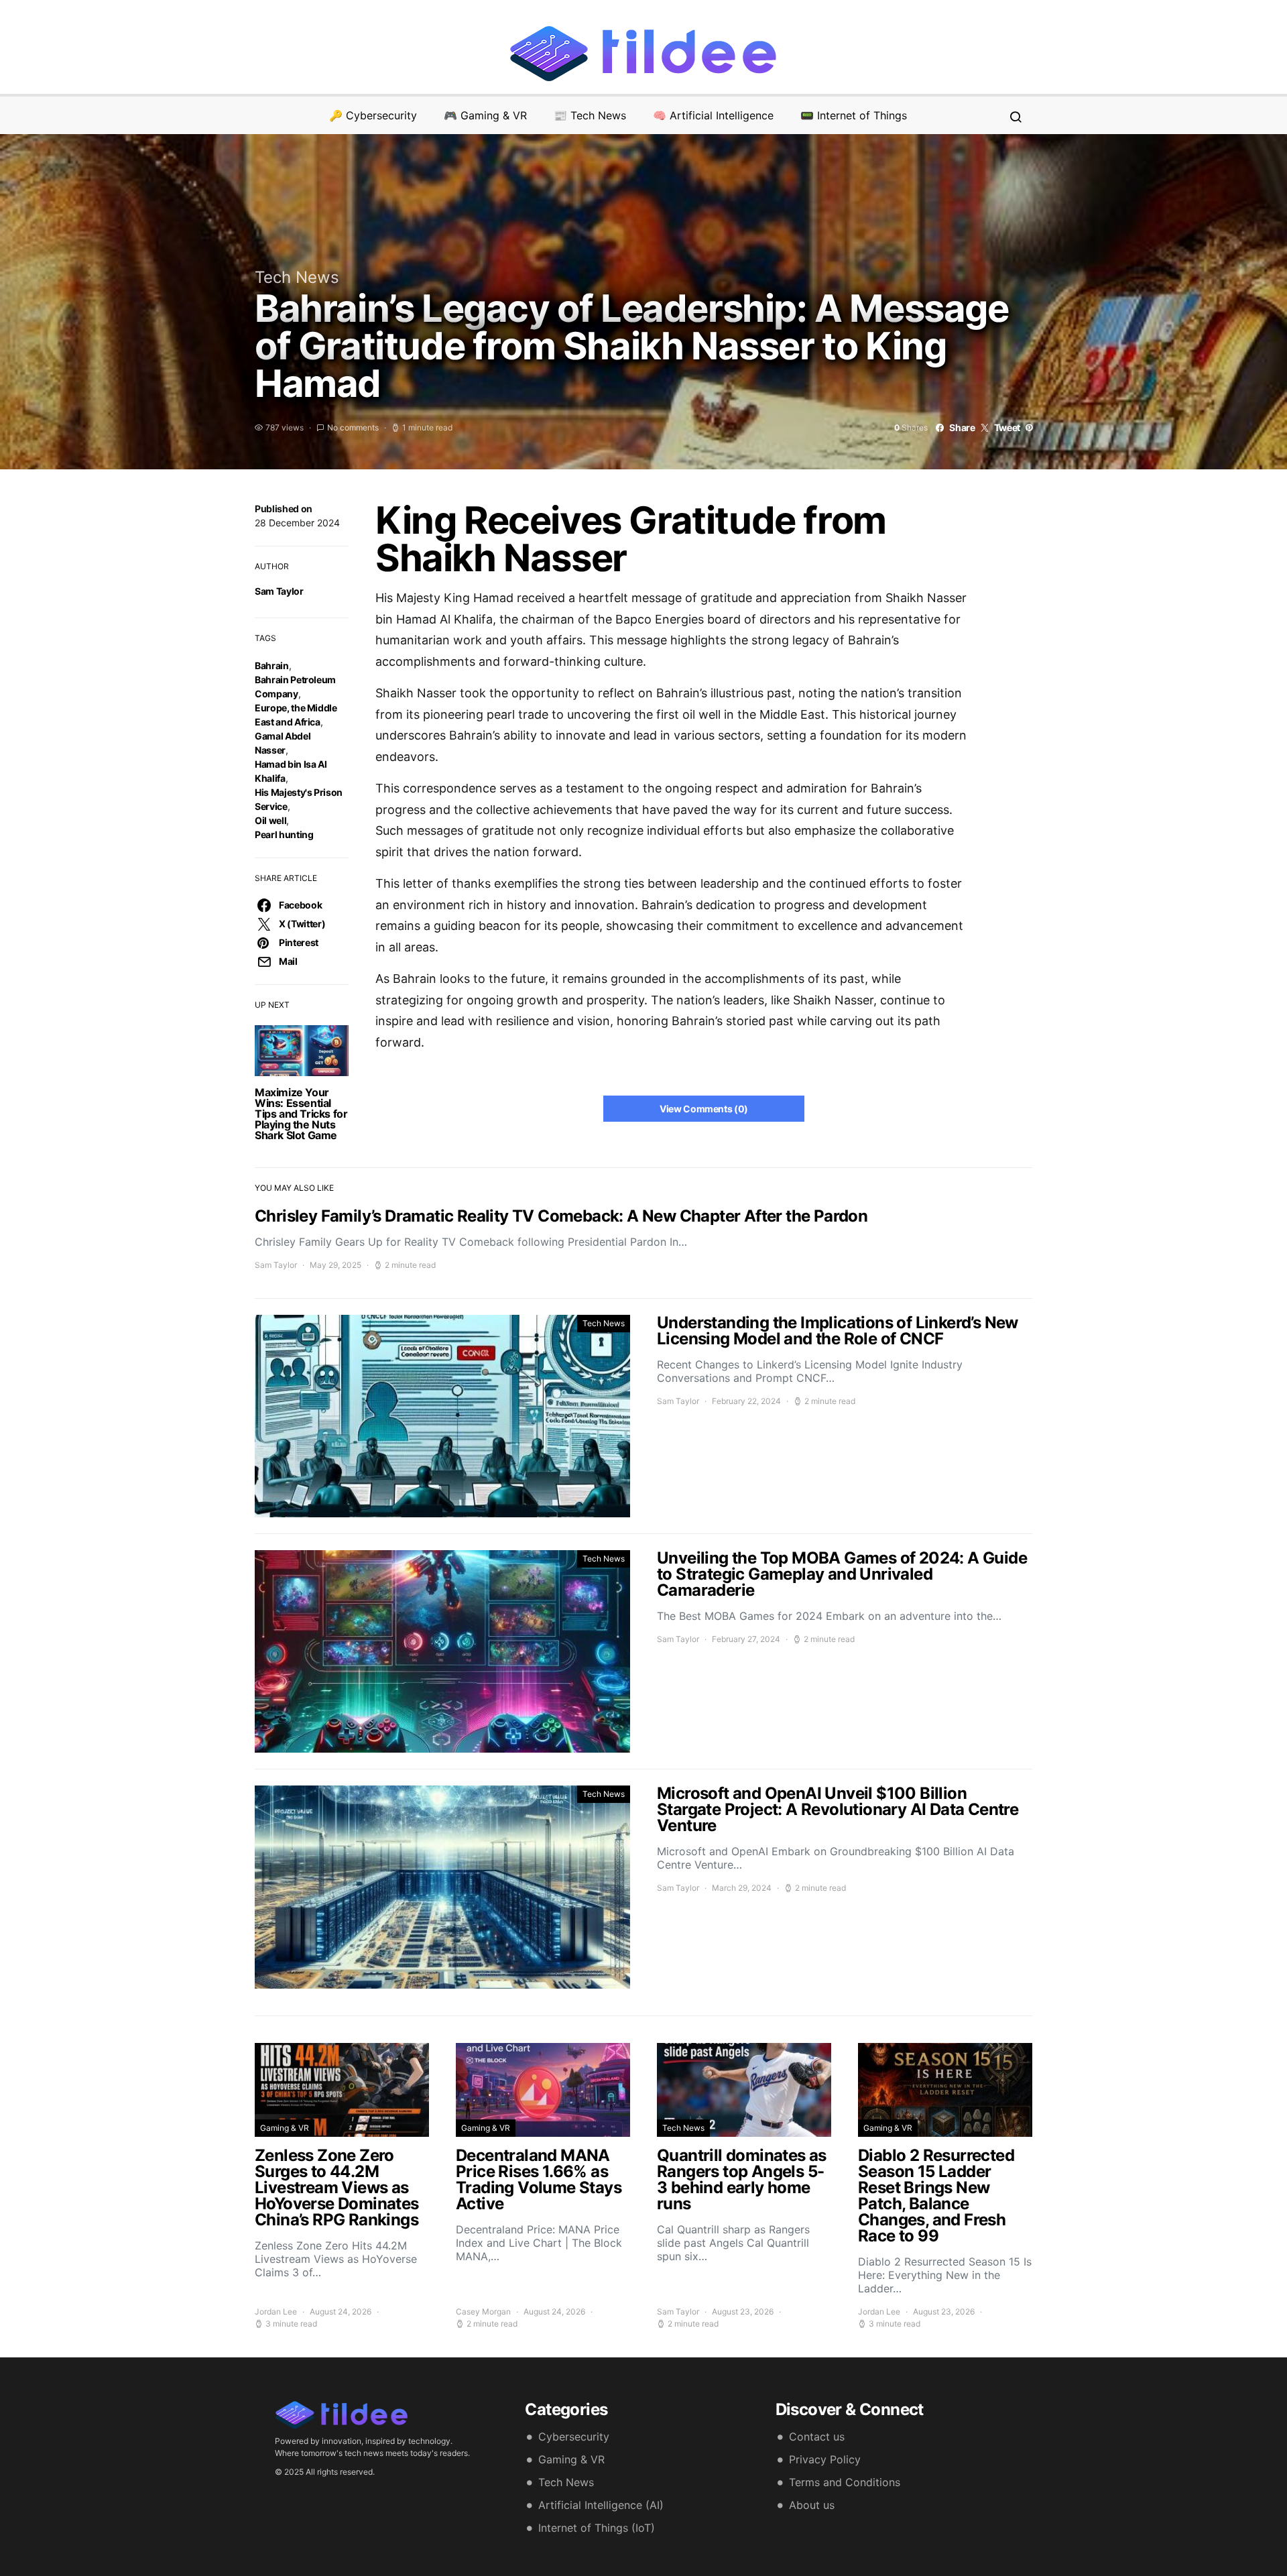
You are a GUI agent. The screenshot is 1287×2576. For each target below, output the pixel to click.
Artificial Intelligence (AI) (601, 2505)
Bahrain (272, 665)
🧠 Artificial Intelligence (713, 115)
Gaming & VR (285, 2128)
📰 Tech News (590, 115)
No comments (353, 427)
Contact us (817, 2437)
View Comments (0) (704, 1109)
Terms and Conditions (845, 2482)
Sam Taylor (279, 591)
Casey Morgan (483, 2311)
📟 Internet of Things (854, 115)
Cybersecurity (574, 2437)
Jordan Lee (276, 2311)
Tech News (297, 277)
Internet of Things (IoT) (597, 2528)
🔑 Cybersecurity (373, 115)
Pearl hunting (284, 834)
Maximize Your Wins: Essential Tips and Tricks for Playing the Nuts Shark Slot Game (301, 1114)
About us (812, 2505)
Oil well (270, 820)
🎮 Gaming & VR (485, 115)
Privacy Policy (825, 2459)
